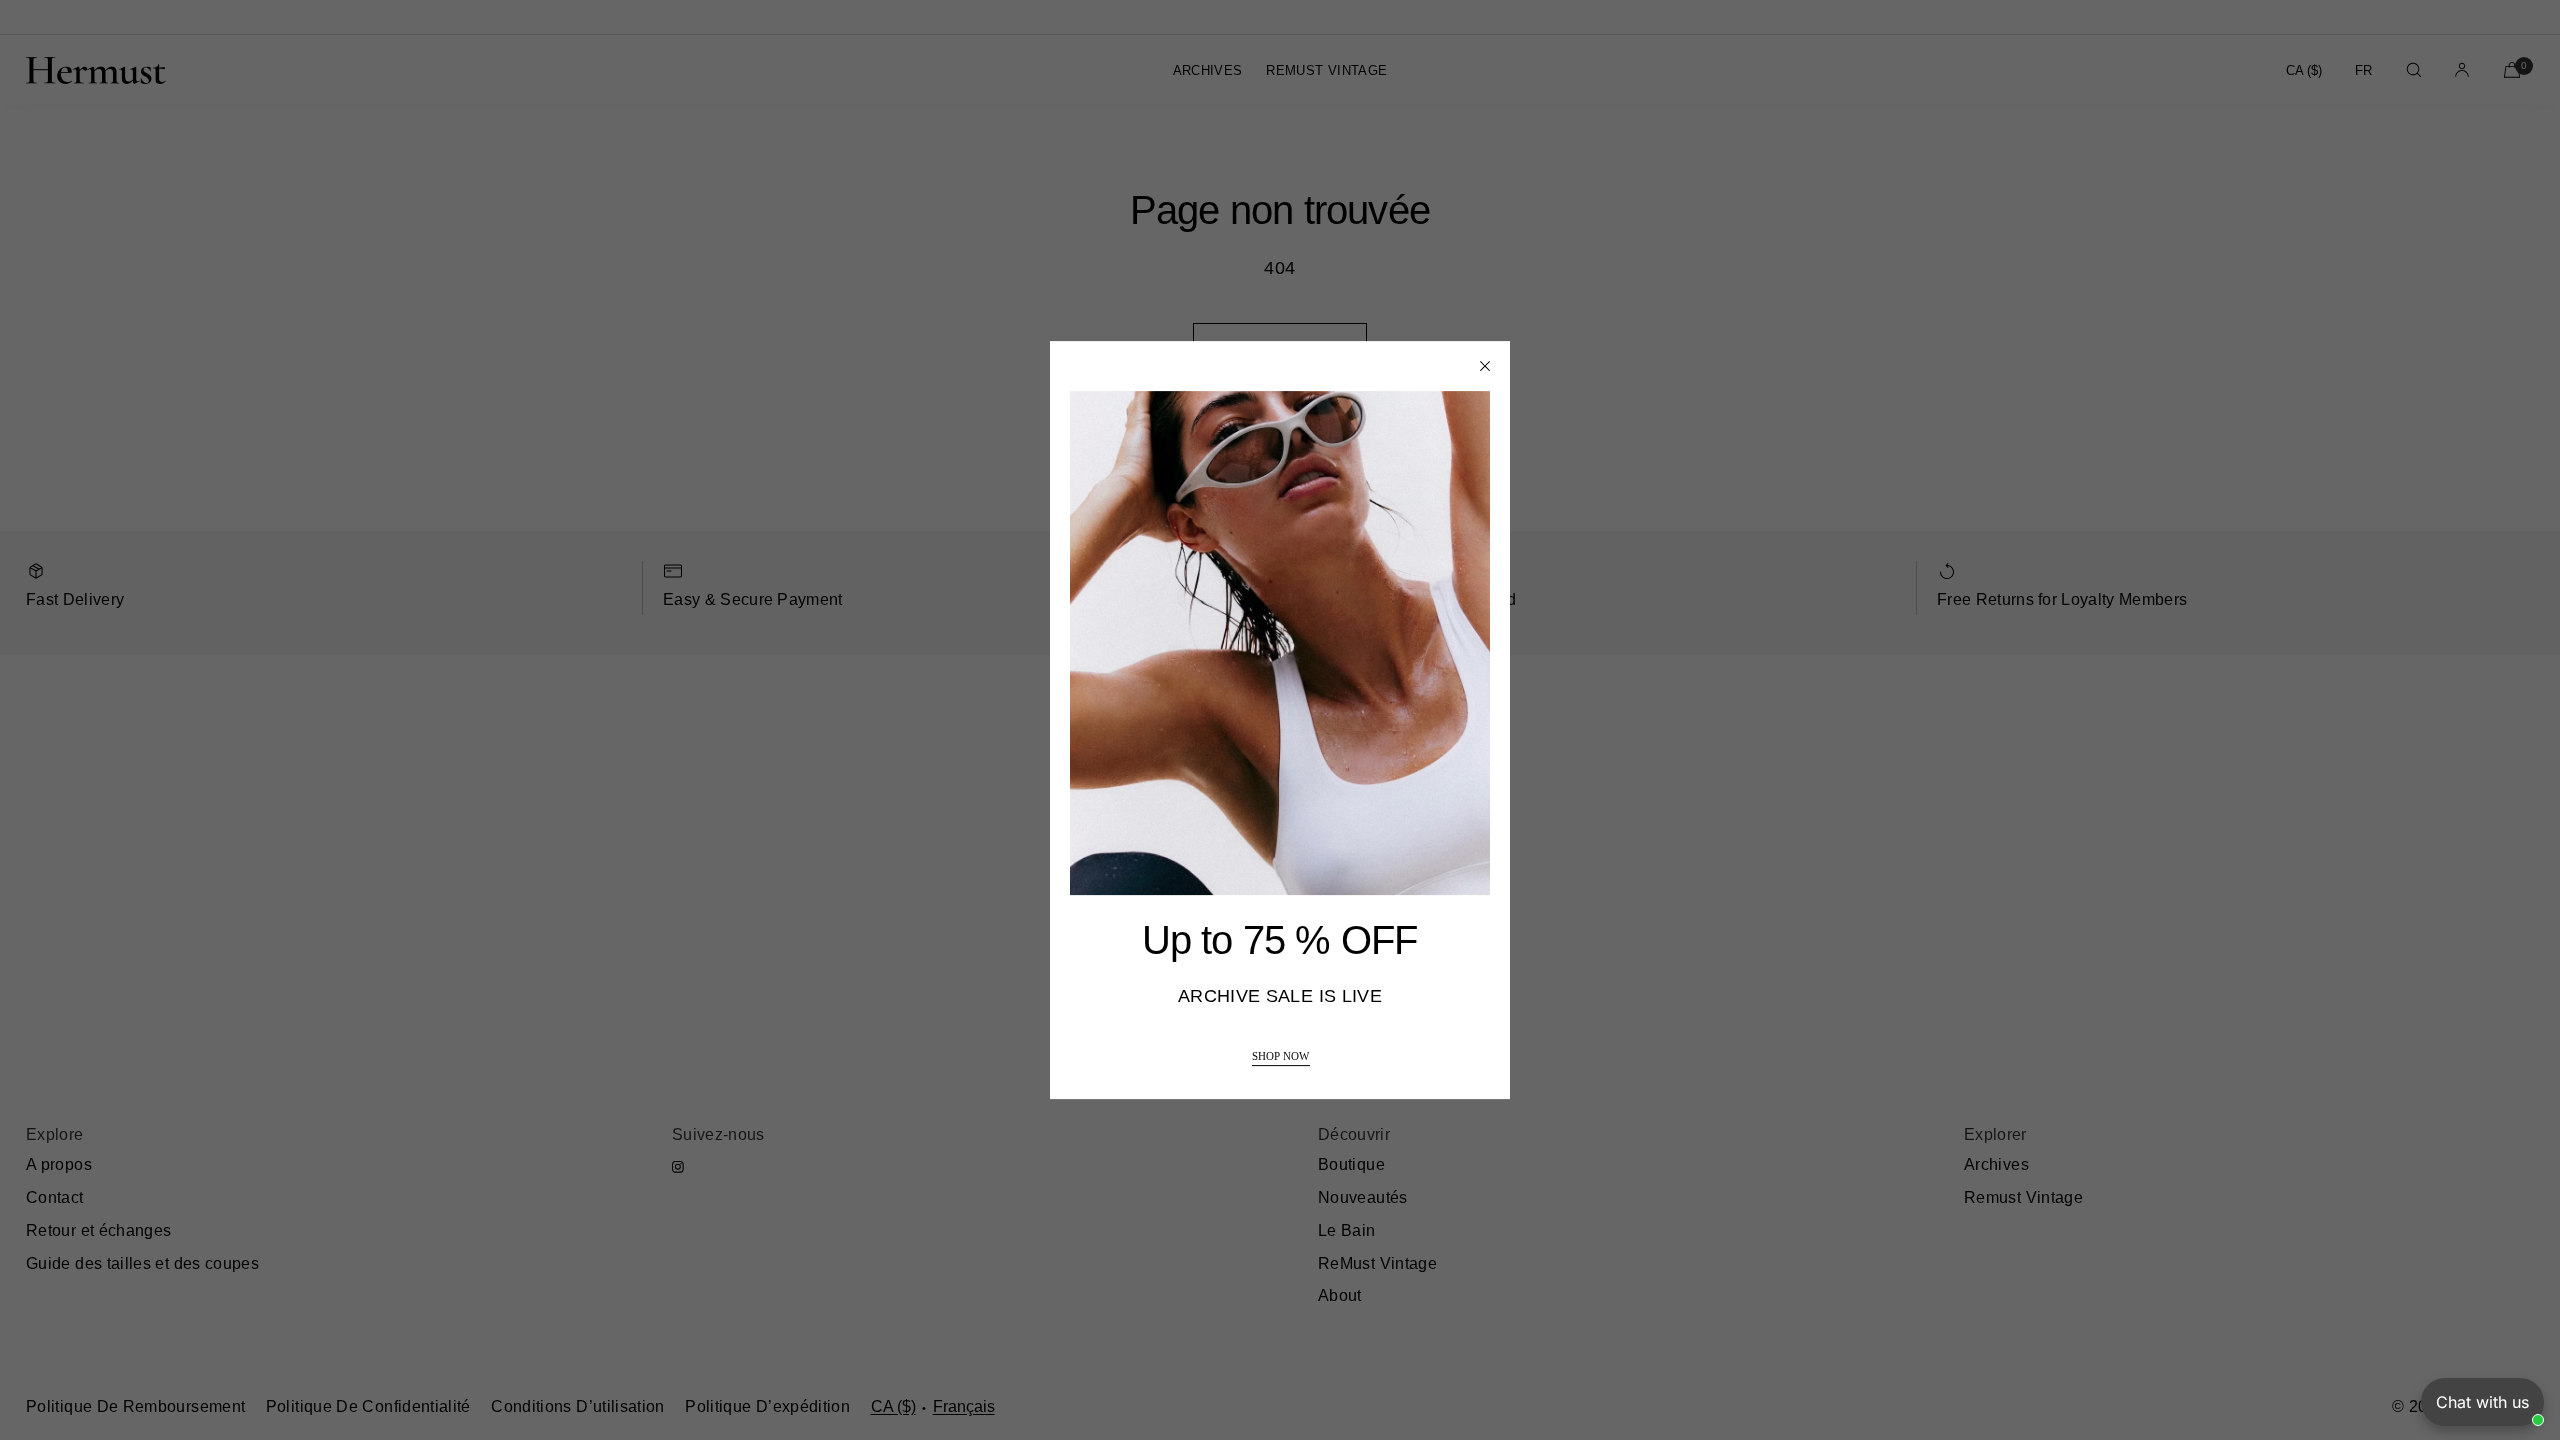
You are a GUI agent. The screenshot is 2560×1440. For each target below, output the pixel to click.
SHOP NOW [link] (1280, 1056)
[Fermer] (1485, 366)
